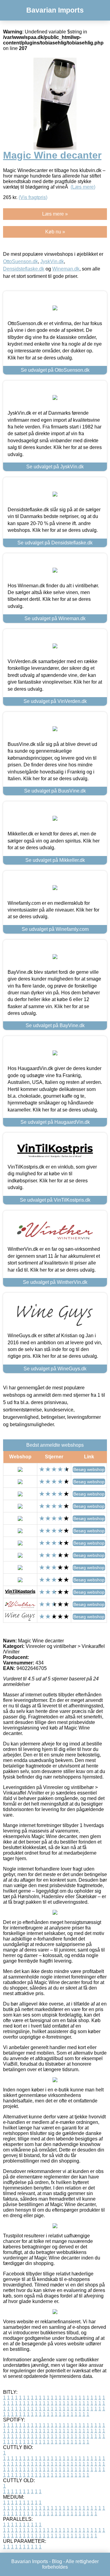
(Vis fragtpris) (33, 197)
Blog (57, 2561)
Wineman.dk (66, 269)
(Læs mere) (83, 187)
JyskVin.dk (52, 261)
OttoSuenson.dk (20, 261)
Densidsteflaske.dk (24, 269)
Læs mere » (55, 214)
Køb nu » (55, 232)
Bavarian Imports (55, 10)
